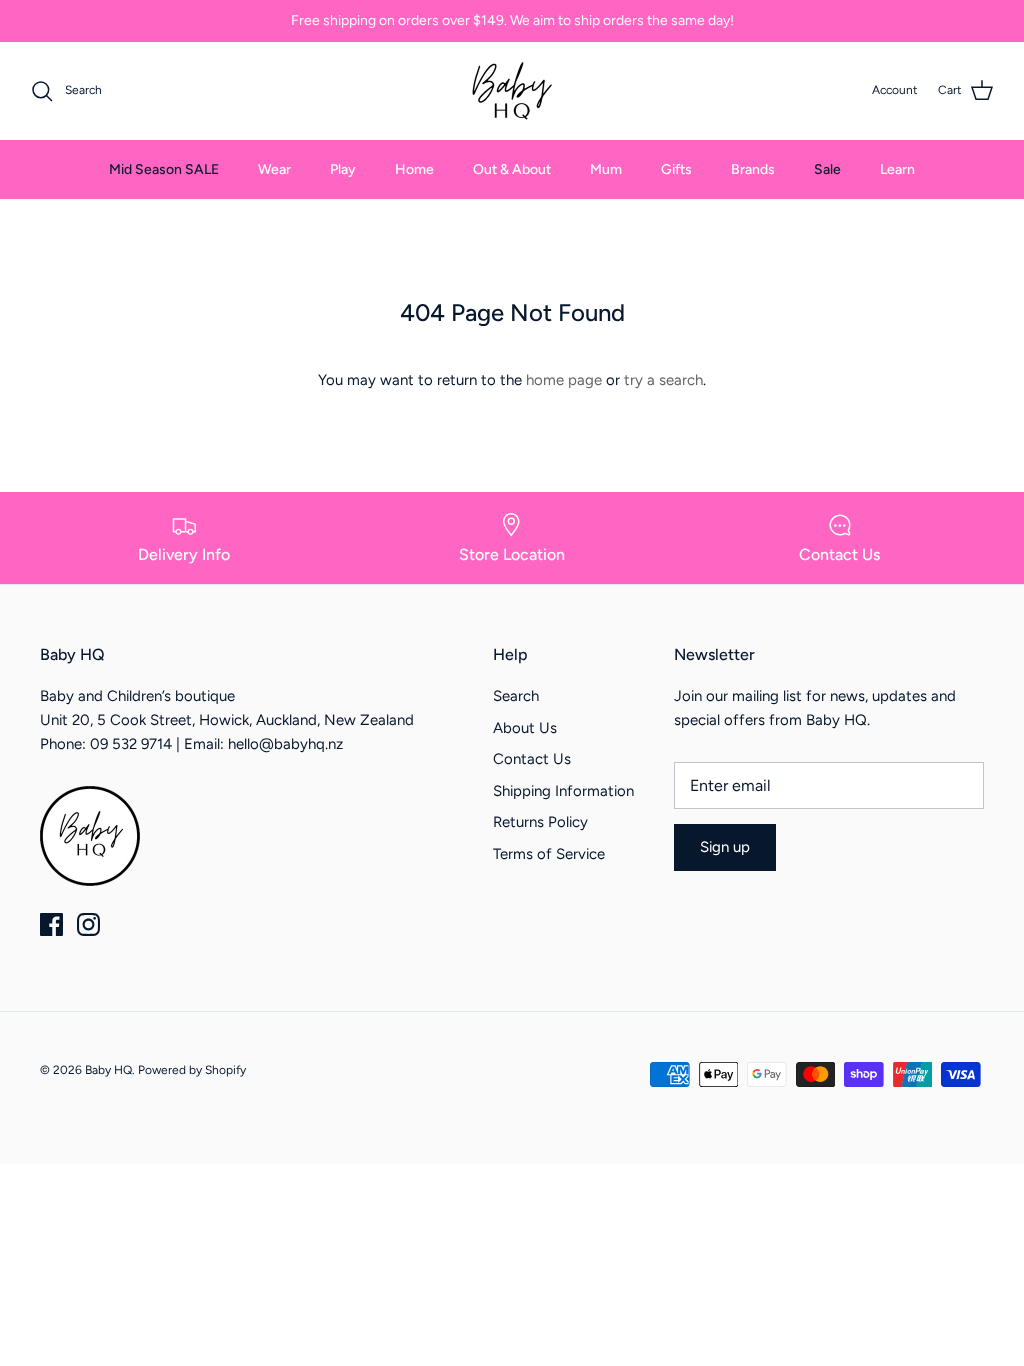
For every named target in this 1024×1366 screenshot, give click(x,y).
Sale (827, 169)
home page (564, 380)
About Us (525, 728)
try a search (663, 380)
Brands (753, 169)
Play (343, 169)
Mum (606, 169)
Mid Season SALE (164, 169)
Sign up (725, 847)
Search (516, 696)
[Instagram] (88, 924)
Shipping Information (563, 791)
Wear (274, 169)
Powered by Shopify (192, 1070)
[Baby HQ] (512, 91)
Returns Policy (540, 822)
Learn (897, 169)
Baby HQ (108, 1070)
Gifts (676, 169)
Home (414, 169)
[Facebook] (51, 924)
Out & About (512, 169)
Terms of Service (549, 854)
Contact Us (532, 759)
